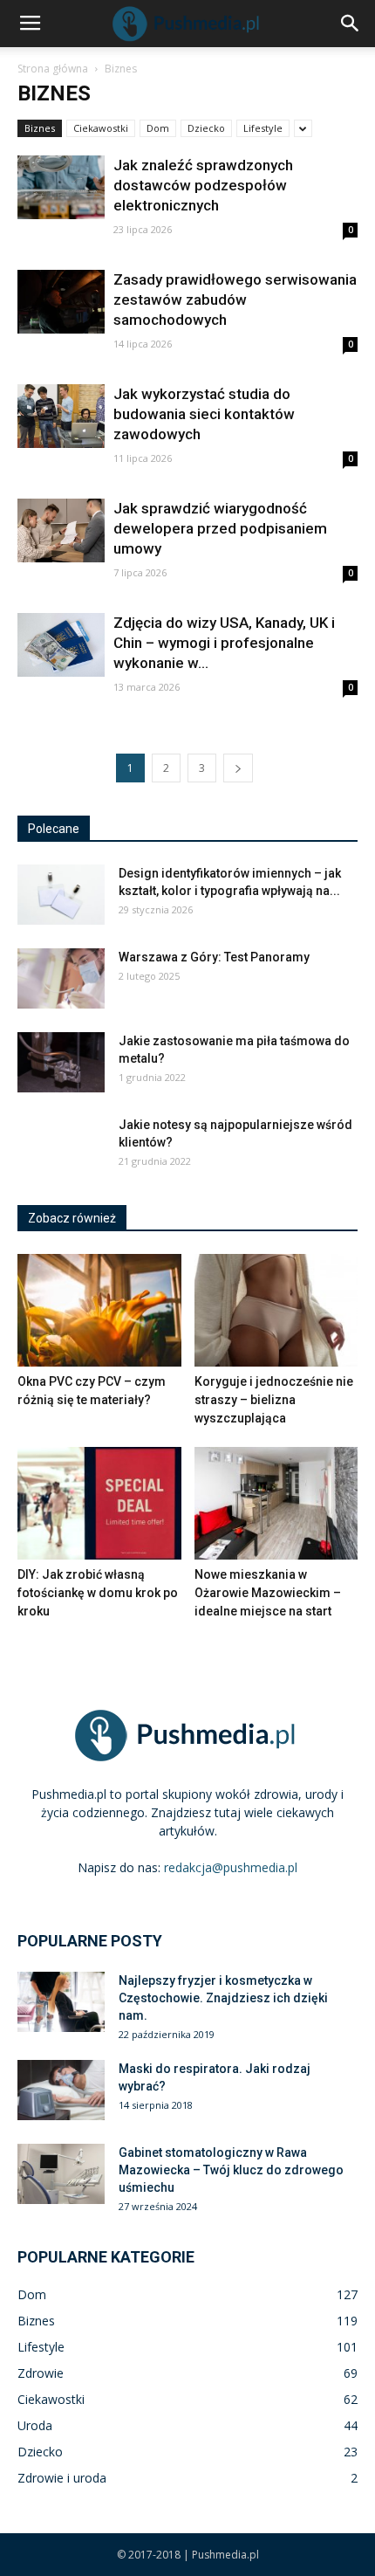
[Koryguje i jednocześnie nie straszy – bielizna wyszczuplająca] (276, 1310)
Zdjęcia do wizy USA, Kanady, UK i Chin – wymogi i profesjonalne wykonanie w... (224, 643)
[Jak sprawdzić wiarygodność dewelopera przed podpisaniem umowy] (61, 530)
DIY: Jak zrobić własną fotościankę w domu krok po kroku (98, 1593)
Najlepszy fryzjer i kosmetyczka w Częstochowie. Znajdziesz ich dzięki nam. (223, 1998)
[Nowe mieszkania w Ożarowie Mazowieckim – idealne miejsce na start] (276, 1503)
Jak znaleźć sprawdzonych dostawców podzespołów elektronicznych (203, 185)
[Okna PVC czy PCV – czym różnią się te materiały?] (99, 1310)
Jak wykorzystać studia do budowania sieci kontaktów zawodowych (204, 414)
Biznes (40, 128)
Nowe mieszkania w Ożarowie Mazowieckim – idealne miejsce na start (268, 1593)
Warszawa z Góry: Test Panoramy (214, 957)
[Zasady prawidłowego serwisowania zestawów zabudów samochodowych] (61, 302)
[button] (351, 24)
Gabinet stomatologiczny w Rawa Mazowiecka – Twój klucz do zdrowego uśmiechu (231, 2170)
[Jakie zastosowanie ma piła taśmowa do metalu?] (61, 1062)
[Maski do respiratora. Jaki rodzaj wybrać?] (61, 2090)
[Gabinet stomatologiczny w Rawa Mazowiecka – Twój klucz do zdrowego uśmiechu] (61, 2174)
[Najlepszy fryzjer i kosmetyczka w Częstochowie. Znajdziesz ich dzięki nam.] (61, 2002)
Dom (158, 128)
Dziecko (206, 128)
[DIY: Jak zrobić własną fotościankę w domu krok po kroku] (99, 1503)
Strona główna (53, 69)
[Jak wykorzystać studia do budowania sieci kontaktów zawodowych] (61, 416)
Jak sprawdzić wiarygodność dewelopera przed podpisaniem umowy (220, 528)
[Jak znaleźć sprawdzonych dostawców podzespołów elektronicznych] (61, 187)
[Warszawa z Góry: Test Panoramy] (61, 978)
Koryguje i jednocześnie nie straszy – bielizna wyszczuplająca (274, 1400)
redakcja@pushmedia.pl (231, 1867)
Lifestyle (263, 128)
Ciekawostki (101, 128)
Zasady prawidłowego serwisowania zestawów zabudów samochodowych (235, 300)
